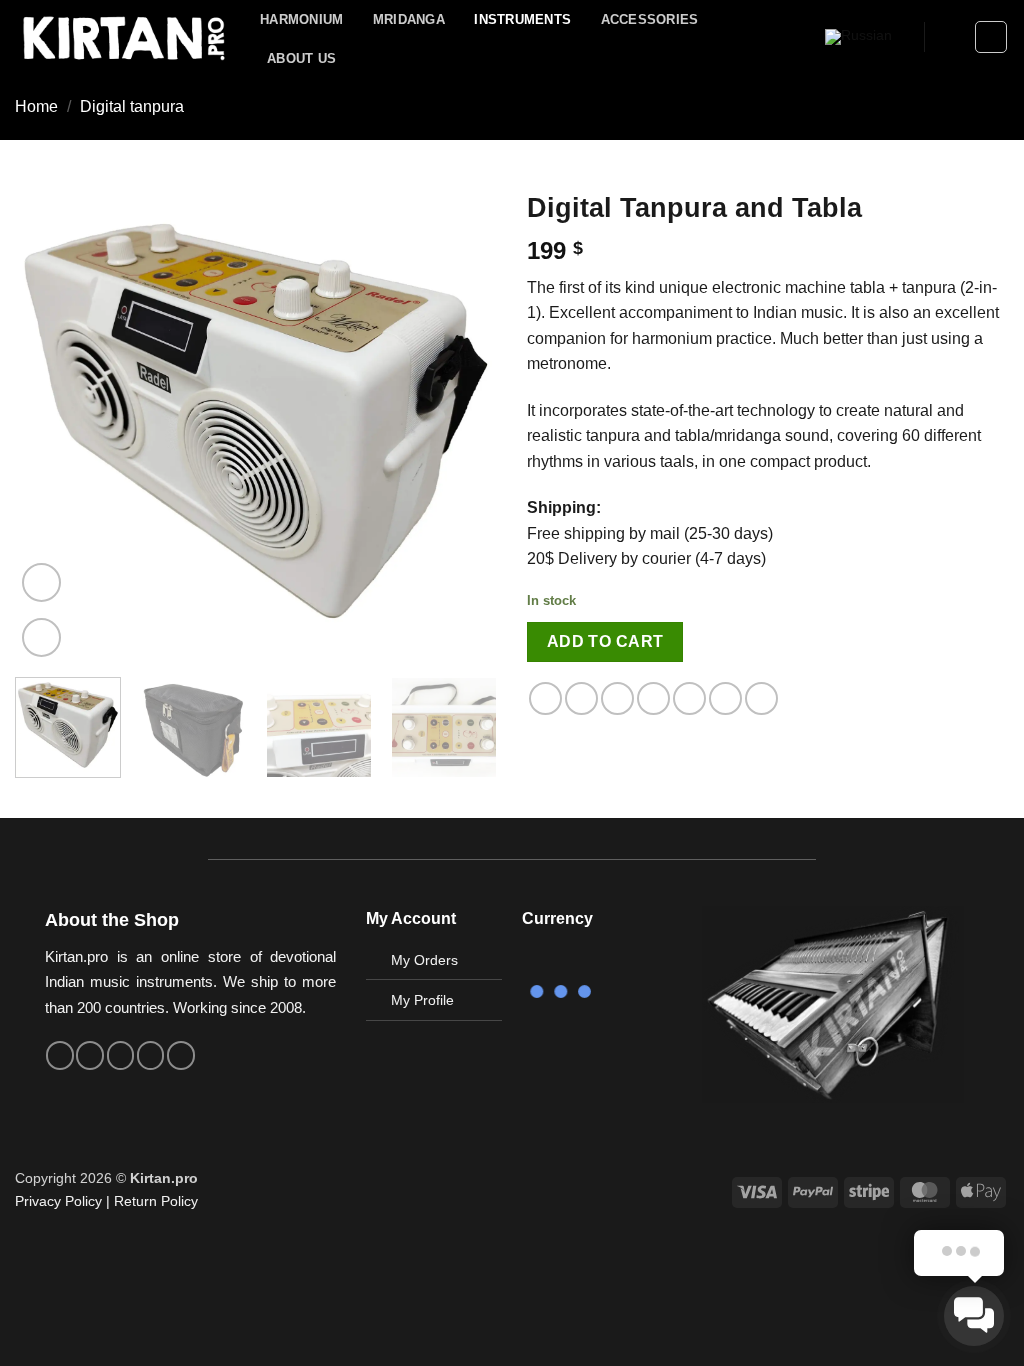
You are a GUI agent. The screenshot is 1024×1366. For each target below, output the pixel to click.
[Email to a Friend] (617, 698)
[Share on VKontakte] (689, 698)
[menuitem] (858, 37)
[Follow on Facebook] (60, 1055)
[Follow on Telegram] (181, 1055)
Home (36, 106)
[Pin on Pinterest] (653, 698)
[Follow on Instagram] (90, 1055)
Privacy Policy (58, 1201)
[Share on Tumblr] (725, 698)
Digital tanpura (132, 106)
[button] (950, 37)
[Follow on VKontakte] (151, 1055)
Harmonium (301, 19)
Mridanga (409, 19)
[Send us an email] (121, 1055)
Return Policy (156, 1201)
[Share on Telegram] (761, 698)
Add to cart (605, 641)
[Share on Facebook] (545, 698)
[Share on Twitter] (581, 698)
